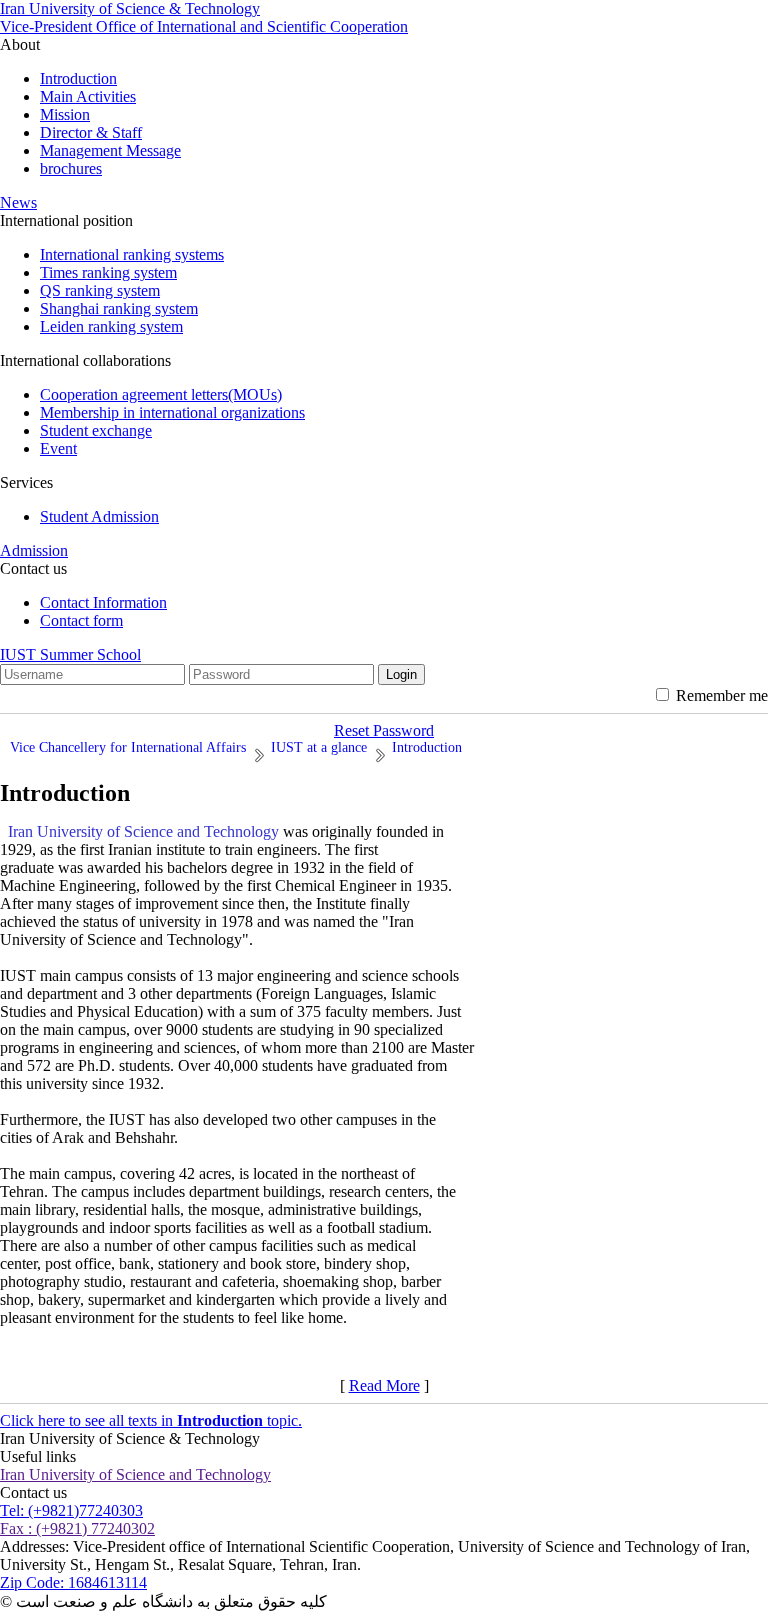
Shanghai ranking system (119, 308)
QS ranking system (100, 290)
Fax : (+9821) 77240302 (77, 1528)
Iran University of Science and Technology (135, 1474)
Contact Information (103, 602)
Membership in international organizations (172, 412)
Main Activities (88, 96)
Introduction (78, 78)
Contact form (81, 620)
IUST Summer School (70, 654)
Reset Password (384, 730)
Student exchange (96, 430)
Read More (384, 1385)
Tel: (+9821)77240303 (71, 1510)
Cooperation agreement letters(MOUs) (161, 394)
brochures (71, 168)
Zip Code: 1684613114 (73, 1582)
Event (58, 448)
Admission (34, 550)
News (18, 202)
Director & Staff (91, 132)
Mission (65, 114)
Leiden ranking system (111, 326)
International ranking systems (132, 254)
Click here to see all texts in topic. (151, 1420)
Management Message (110, 150)
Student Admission (99, 516)
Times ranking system (108, 272)
